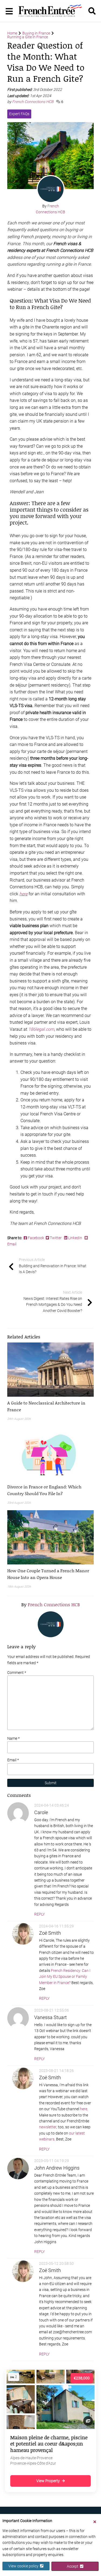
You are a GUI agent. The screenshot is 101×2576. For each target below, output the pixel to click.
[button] (50, 1406)
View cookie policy (24, 2566)
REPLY (39, 1914)
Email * (13, 1760)
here (84, 2109)
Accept (73, 2566)
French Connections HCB (33, 102)
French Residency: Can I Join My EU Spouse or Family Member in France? (65, 1977)
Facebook (36, 1238)
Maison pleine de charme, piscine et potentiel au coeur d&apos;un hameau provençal (49, 2444)
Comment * (17, 1673)
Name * (13, 1738)
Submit (51, 1783)
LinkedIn (75, 1238)
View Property (48, 2481)
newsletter (48, 2127)
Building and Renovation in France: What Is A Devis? (53, 1266)
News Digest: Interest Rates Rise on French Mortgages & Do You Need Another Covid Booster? (53, 1301)
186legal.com (41, 1029)
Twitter (56, 1238)
